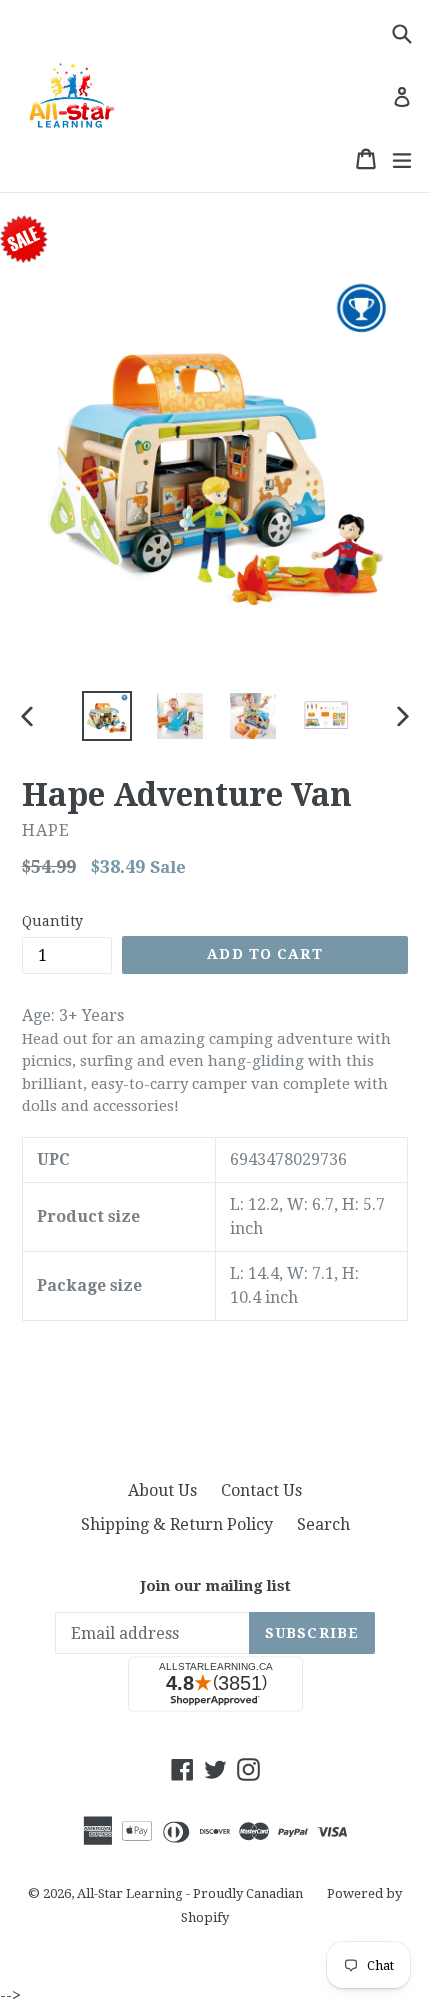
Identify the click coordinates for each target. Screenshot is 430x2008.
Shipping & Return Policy (177, 1524)
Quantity (52, 921)
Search (323, 1524)
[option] (106, 716)
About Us (162, 1490)
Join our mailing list (215, 1586)
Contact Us (261, 1490)
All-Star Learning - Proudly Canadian (190, 1893)
